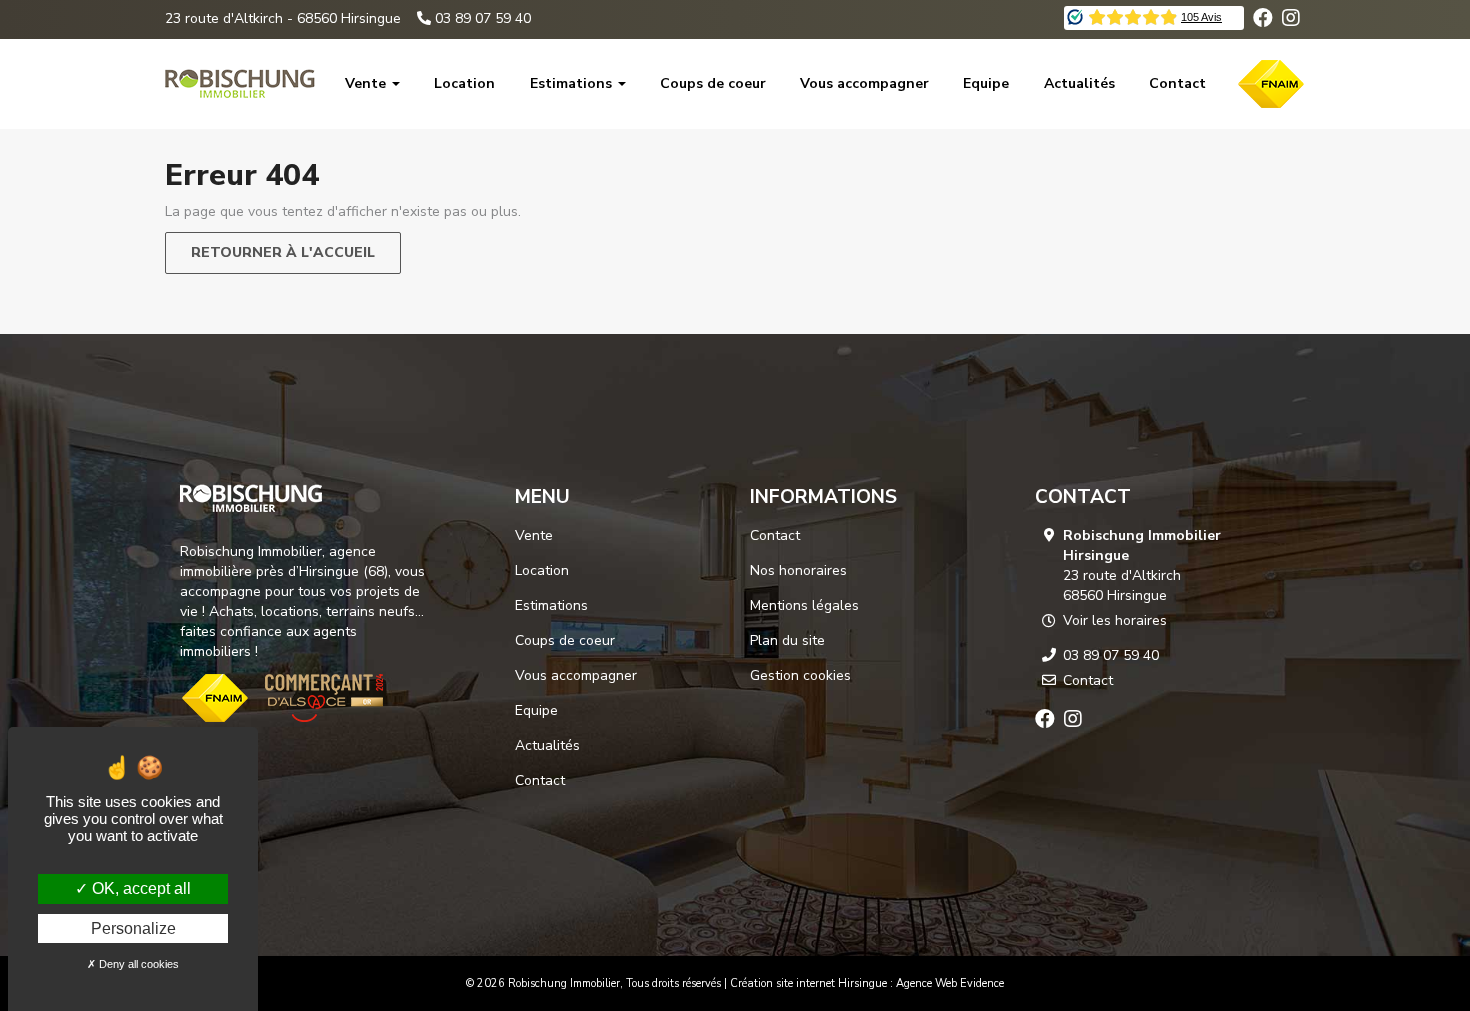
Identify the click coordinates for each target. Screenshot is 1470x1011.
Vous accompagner (864, 83)
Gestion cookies (800, 675)
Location (464, 83)
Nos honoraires (798, 570)
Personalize (133, 928)
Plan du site (787, 640)
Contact (1177, 83)
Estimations (573, 83)
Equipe (986, 83)
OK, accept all (139, 888)
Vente (367, 83)
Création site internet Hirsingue (808, 983)
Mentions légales (804, 605)
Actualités (1079, 83)
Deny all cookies (137, 964)
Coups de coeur (713, 83)
